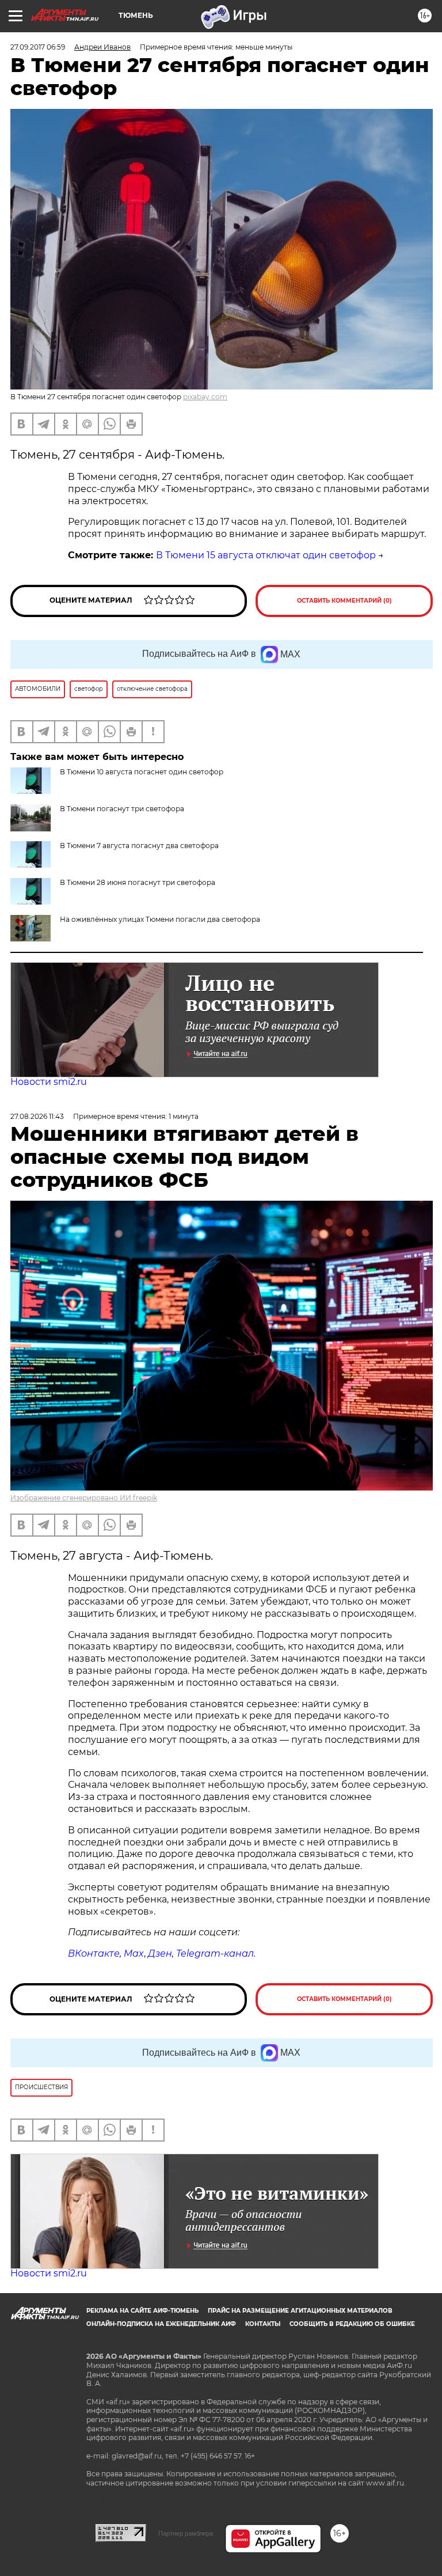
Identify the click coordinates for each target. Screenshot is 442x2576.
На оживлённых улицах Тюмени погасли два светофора (160, 919)
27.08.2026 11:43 (37, 1116)
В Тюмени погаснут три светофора (122, 809)
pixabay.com (205, 397)
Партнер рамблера (186, 2533)
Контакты (263, 2324)
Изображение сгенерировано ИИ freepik (84, 1498)
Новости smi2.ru (49, 1082)
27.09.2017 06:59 (38, 47)
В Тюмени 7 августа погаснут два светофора (139, 846)
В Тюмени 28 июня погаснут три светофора (138, 882)
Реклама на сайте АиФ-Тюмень (142, 2311)
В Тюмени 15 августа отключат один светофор (266, 555)
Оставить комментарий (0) (344, 601)
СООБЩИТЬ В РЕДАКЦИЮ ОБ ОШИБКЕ (352, 2324)
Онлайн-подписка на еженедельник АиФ (161, 2324)
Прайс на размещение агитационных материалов (300, 2311)
